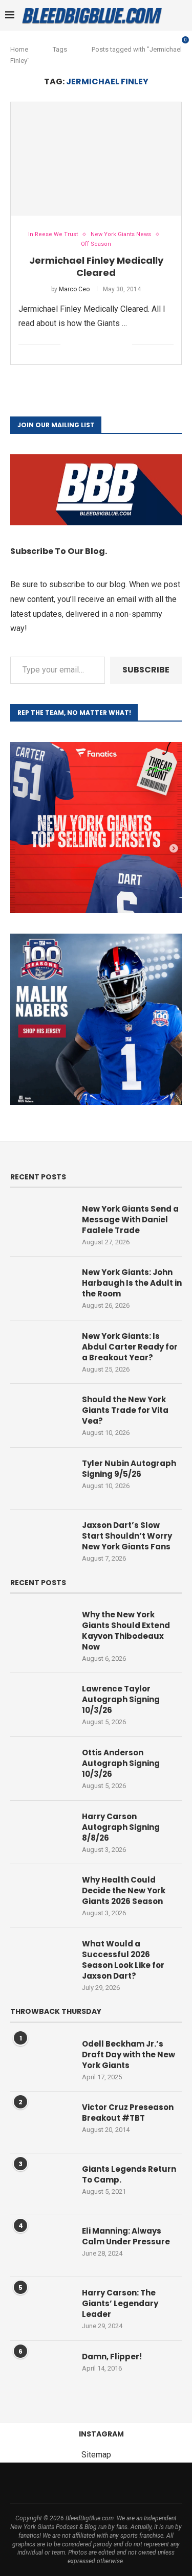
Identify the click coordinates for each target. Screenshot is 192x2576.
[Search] (182, 15)
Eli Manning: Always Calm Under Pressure (126, 2236)
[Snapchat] (143, 2483)
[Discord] (156, 2483)
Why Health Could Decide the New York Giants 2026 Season (124, 1890)
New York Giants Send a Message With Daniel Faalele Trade (130, 1220)
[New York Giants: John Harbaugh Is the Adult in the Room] (41, 1287)
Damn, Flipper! (112, 2357)
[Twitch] (130, 2483)
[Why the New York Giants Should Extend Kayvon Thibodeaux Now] (41, 1630)
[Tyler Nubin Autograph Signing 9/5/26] (41, 1478)
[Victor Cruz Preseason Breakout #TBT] (41, 2122)
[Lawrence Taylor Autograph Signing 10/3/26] (41, 1704)
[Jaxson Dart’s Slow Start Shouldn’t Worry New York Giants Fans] (41, 1540)
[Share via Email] (124, 344)
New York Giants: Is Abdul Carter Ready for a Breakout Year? (130, 1347)
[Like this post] (68, 344)
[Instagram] (63, 2483)
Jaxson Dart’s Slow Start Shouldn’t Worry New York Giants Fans (127, 1536)
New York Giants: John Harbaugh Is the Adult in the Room (132, 1283)
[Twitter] (50, 2483)
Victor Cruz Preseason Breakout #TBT (128, 2113)
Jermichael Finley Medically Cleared (96, 266)
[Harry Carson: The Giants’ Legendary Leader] (41, 2308)
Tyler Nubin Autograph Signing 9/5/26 (129, 1469)
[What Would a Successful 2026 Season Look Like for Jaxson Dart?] (41, 1959)
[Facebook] (36, 2483)
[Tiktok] (116, 2483)
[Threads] (76, 2483)
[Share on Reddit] (113, 344)
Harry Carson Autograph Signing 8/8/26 (121, 1827)
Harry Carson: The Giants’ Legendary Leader (120, 2303)
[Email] (90, 2483)
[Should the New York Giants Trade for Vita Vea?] (41, 1414)
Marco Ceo (74, 289)
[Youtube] (103, 2483)
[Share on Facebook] (81, 344)
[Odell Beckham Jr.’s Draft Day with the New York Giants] (41, 2059)
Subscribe (146, 670)
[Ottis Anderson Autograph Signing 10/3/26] (41, 1768)
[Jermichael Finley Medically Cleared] (96, 159)
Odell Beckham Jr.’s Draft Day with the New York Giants (129, 2055)
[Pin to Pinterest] (103, 344)
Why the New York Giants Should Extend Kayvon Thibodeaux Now (126, 1631)
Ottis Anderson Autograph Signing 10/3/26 (121, 1763)
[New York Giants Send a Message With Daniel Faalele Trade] (41, 1224)
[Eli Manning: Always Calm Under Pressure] (41, 2246)
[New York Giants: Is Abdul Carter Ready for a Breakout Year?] (41, 1351)
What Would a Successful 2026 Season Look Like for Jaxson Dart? (123, 1960)
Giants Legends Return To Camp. (129, 2174)
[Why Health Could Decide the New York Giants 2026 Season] (41, 1895)
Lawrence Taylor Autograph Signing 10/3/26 (121, 1699)
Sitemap (96, 2455)
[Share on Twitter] (92, 344)
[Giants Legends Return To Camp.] (41, 2184)
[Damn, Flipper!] (41, 2372)
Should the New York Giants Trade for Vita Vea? (125, 1410)
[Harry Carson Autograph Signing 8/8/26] (41, 1831)
